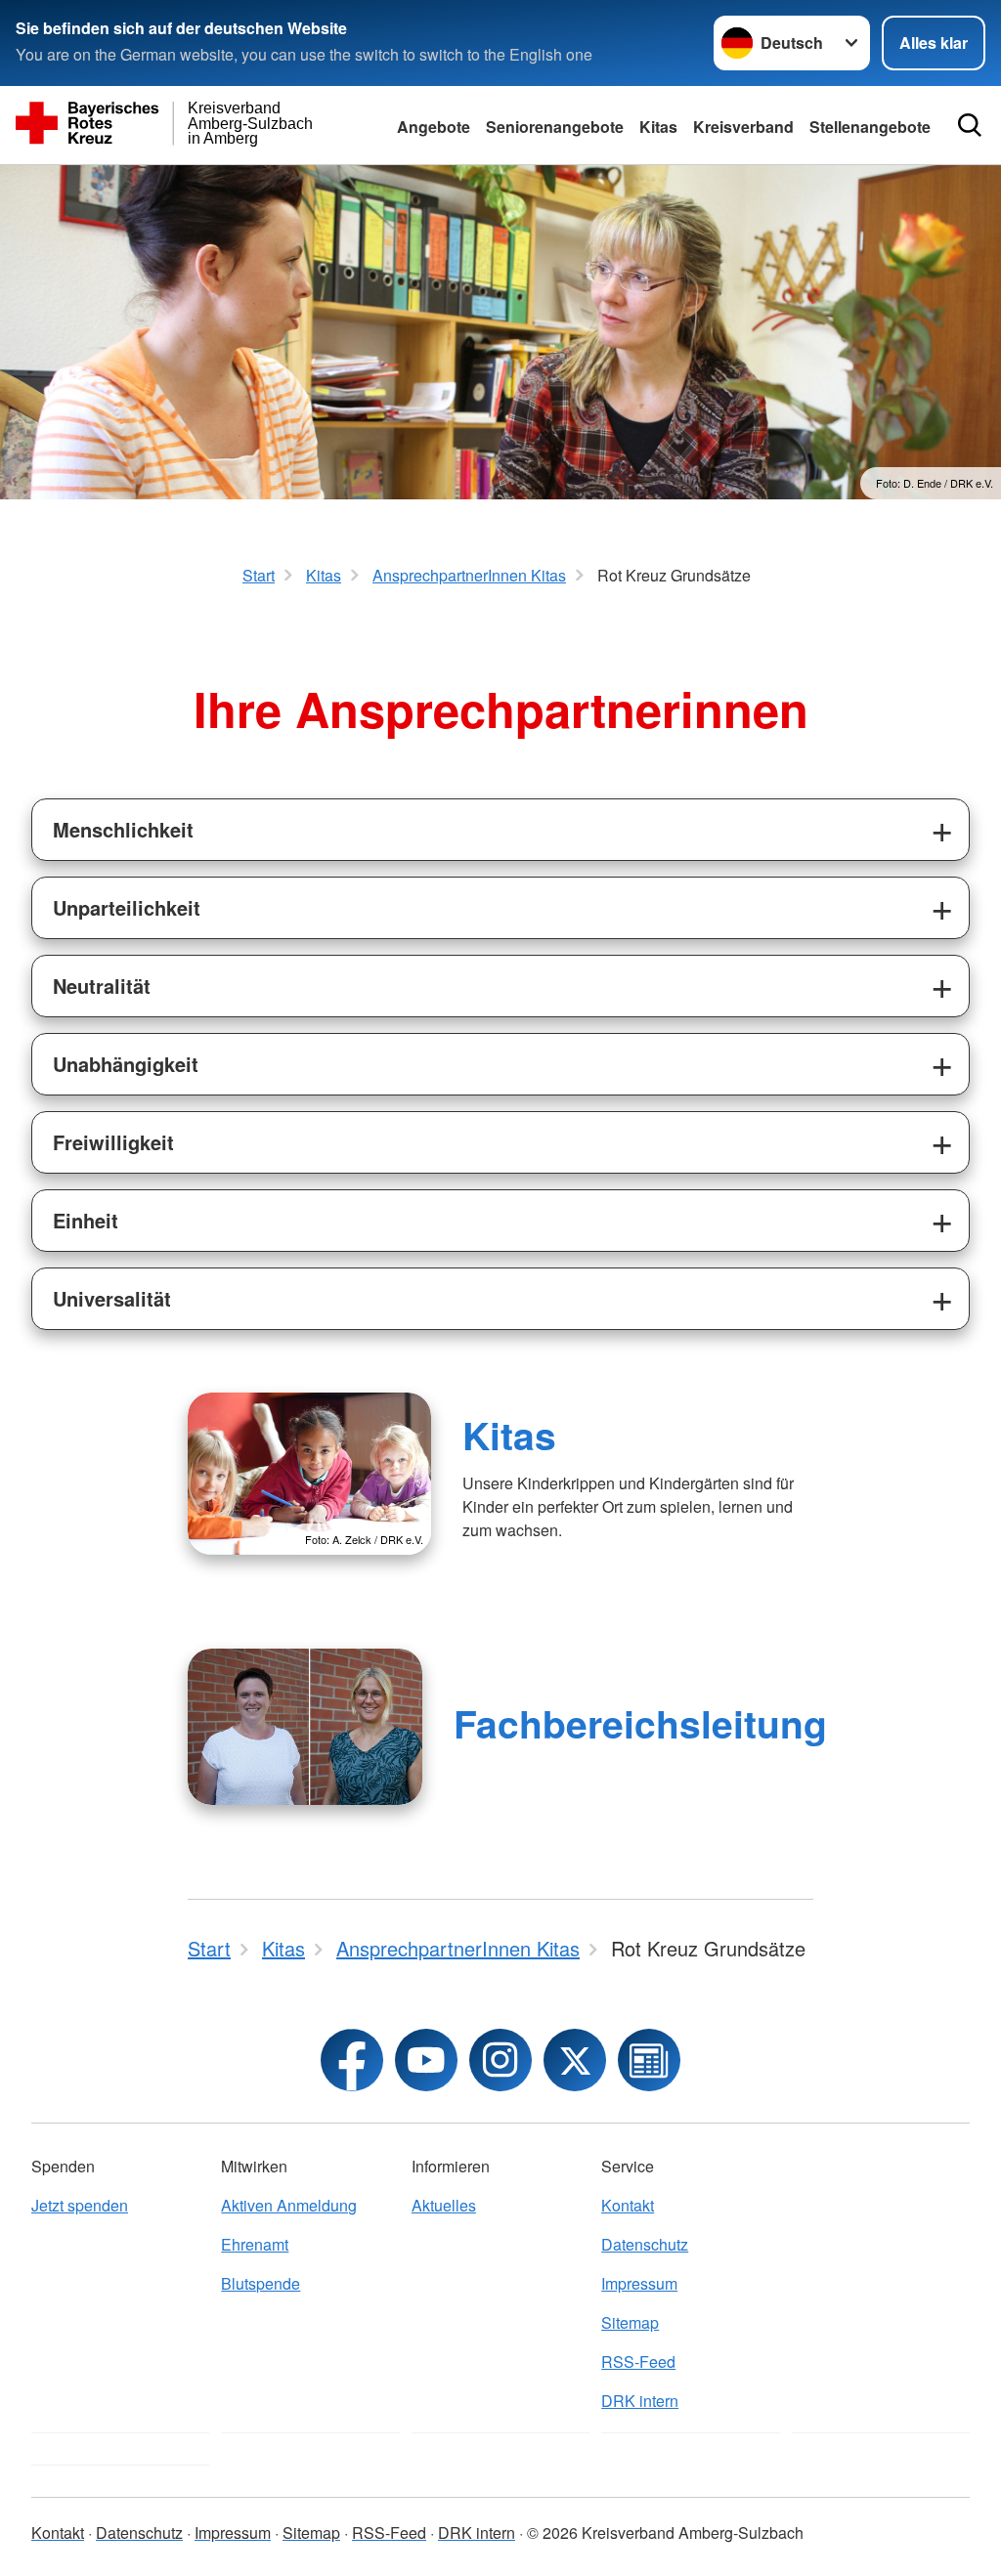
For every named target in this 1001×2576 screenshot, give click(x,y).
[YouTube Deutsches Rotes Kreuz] (426, 2060)
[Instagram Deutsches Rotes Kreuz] (500, 2060)
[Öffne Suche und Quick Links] (970, 125)
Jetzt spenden (80, 2205)
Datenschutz (645, 2244)
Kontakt (628, 2205)
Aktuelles (444, 2205)
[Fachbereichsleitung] (305, 1727)
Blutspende (261, 2283)
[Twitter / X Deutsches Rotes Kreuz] (575, 2060)
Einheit (86, 1220)
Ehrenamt (255, 2244)
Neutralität (102, 986)
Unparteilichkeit (127, 907)
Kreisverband (743, 127)
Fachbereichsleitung (640, 1723)
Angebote (434, 127)
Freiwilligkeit (113, 1142)
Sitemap (630, 2322)
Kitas (658, 127)
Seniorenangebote (555, 127)
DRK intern (640, 2401)
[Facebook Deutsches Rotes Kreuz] (352, 2060)
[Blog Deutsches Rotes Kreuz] (649, 2060)
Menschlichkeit (123, 829)
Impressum (639, 2283)
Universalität (112, 1298)
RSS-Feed (638, 2361)
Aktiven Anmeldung (289, 2205)
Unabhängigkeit (126, 1064)
